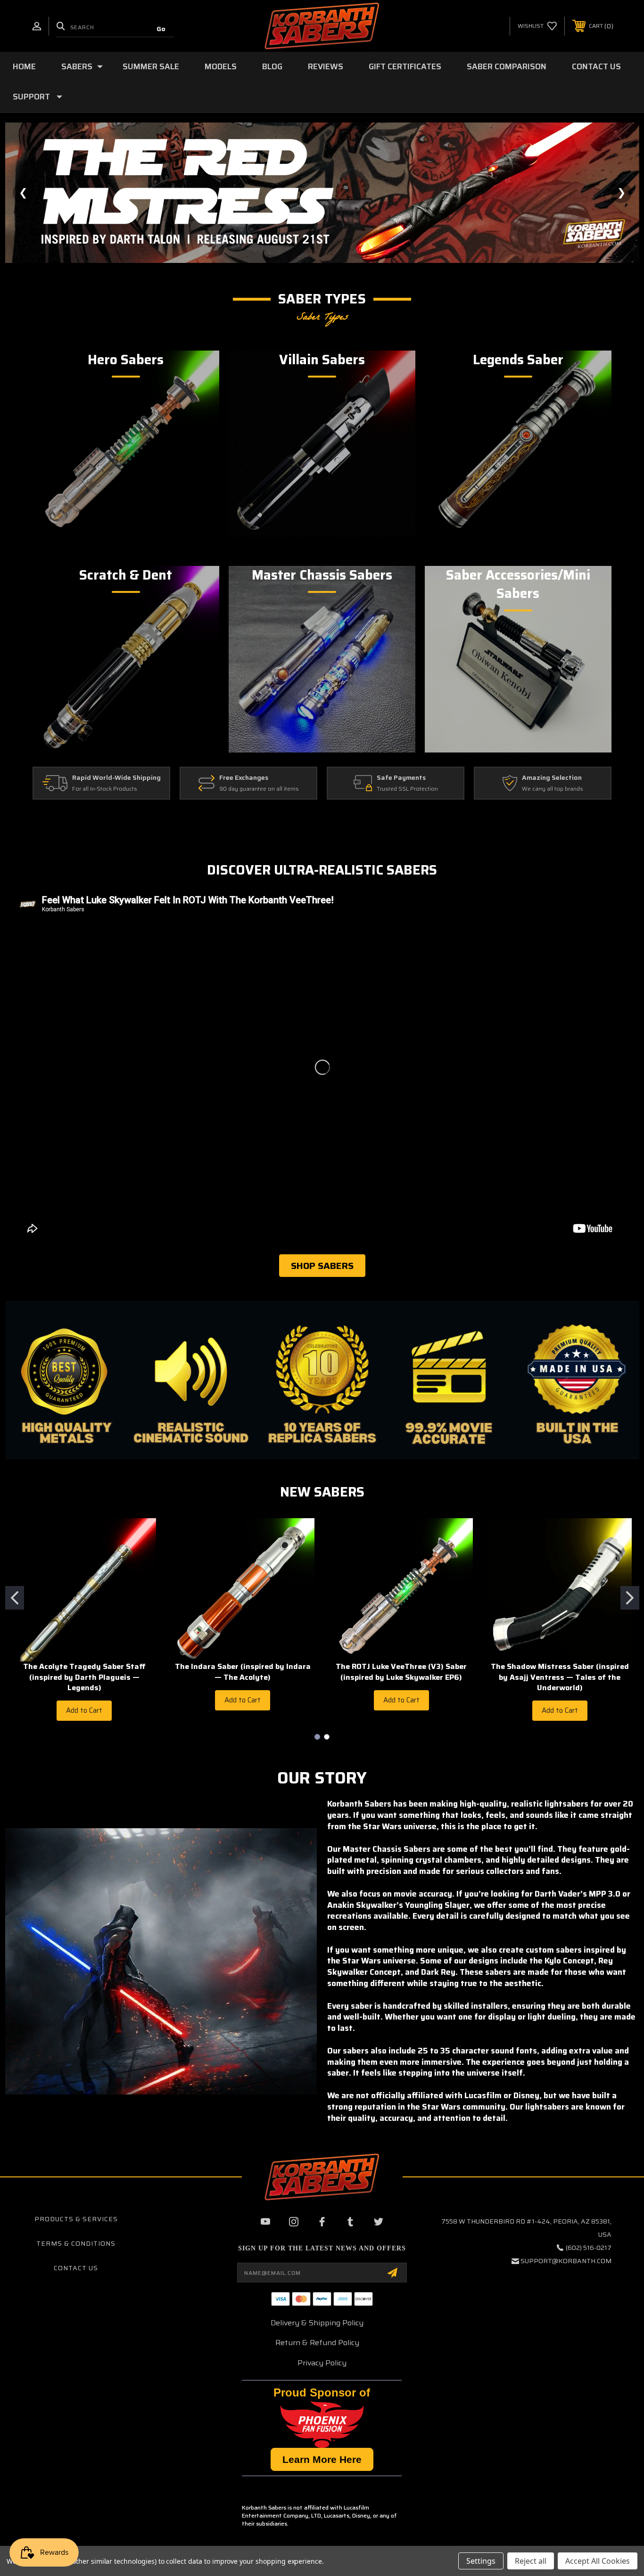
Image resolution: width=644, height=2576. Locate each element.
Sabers (77, 66)
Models (221, 66)
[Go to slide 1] (15, 1598)
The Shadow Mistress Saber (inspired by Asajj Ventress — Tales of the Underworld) (560, 1677)
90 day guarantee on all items (259, 789)
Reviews (326, 66)
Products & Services (76, 2219)
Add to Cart (84, 1710)
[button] (322, 193)
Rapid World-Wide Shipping (116, 778)
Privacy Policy (322, 2363)
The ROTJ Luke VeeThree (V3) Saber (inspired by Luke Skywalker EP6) (401, 1672)
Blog (272, 66)
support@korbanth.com (566, 2261)
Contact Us (596, 66)
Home (24, 66)
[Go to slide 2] (630, 1598)
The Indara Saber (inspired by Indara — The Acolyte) (243, 1672)
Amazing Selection (552, 778)
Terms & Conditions (76, 2243)
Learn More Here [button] (322, 2459)
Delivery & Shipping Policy (317, 2323)
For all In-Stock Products (105, 789)
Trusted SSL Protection (407, 789)
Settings (481, 2561)
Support (31, 97)
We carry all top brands (553, 789)
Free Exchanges (244, 778)
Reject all (531, 2561)
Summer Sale (151, 66)
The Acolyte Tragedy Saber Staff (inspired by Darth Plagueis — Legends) (84, 1677)
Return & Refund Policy (317, 2343)
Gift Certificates (405, 66)
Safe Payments (401, 778)
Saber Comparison (507, 66)
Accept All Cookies (598, 2561)
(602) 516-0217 (589, 2248)
